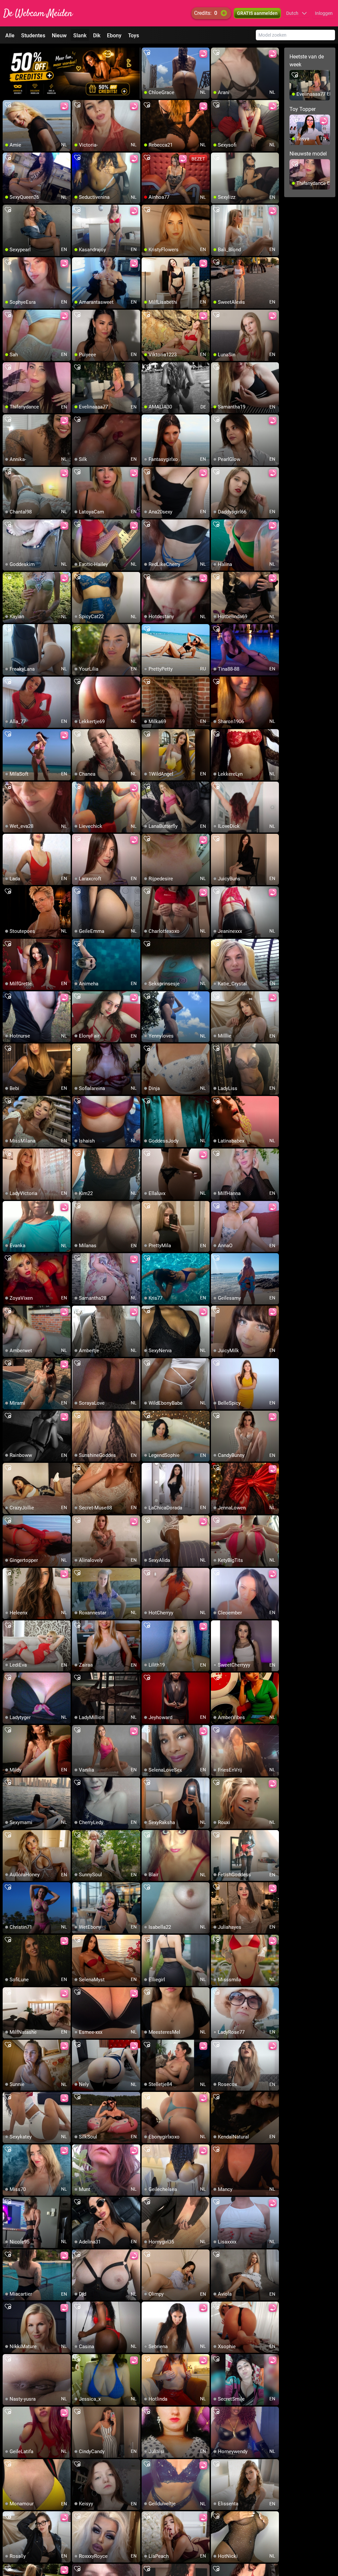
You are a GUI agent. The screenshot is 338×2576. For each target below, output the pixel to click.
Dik (97, 35)
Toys (134, 35)
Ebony (114, 35)
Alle (10, 35)
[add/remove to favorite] (147, 53)
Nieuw (59, 35)
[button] (297, 13)
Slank (80, 35)
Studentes (33, 35)
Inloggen (324, 13)
